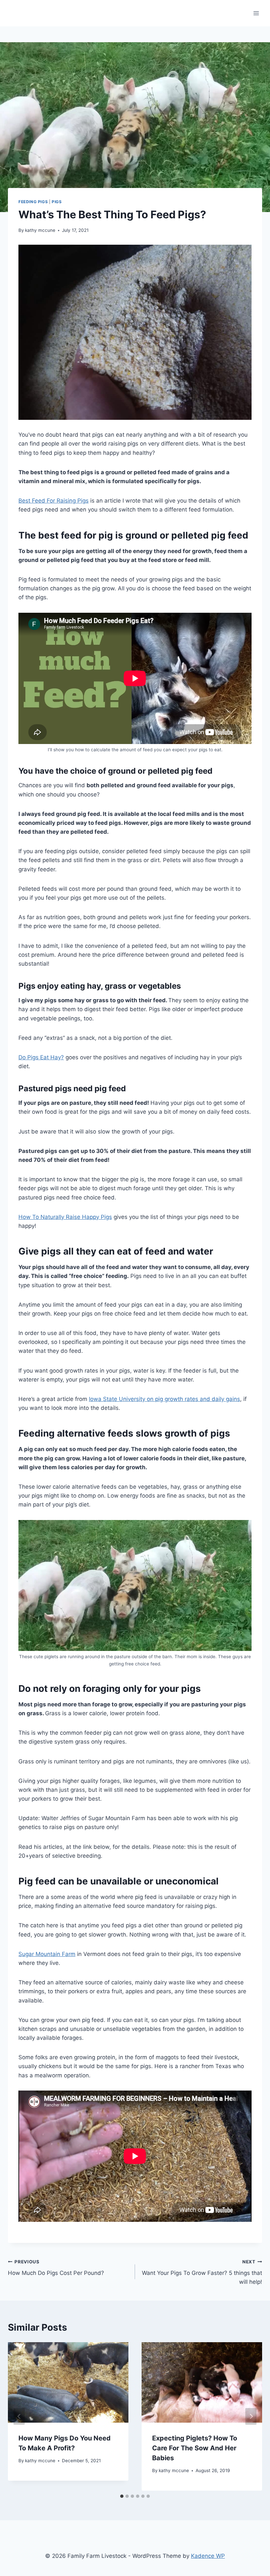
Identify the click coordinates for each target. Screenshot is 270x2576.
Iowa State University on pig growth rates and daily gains (164, 1399)
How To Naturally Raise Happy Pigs (65, 1217)
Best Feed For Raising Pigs (54, 501)
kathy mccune (40, 230)
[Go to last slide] (19, 2416)
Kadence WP (208, 2556)
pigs (57, 202)
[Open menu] (256, 13)
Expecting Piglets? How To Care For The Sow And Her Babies (195, 2448)
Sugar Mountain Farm (47, 1954)
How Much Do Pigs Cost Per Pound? (56, 2268)
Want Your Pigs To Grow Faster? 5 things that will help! (202, 2272)
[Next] (251, 2416)
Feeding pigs (33, 202)
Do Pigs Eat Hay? (41, 1057)
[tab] (122, 2496)
